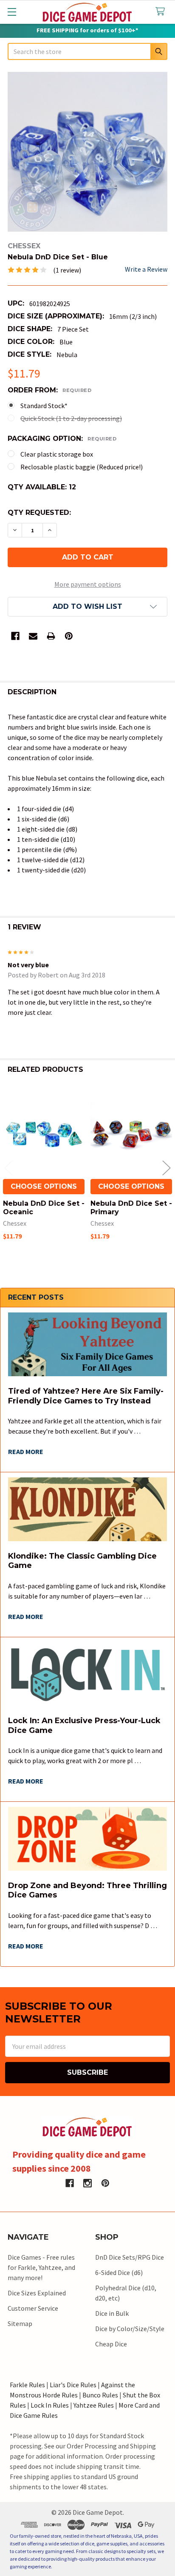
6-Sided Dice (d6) (119, 2272)
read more (26, 1451)
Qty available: (42, 487)
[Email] (33, 636)
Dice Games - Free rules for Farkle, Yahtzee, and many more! (41, 2267)
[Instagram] (87, 2183)
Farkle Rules (27, 2385)
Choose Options (44, 1186)
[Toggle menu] (12, 12)
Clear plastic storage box (57, 454)
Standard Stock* (44, 406)
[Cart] (162, 12)
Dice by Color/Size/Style (130, 2329)
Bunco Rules (100, 2395)
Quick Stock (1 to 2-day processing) (71, 418)
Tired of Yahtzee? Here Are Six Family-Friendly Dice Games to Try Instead (86, 1396)
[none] (87, 152)
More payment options (88, 584)
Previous (8, 1168)
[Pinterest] (69, 636)
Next (167, 1168)
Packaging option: (62, 439)
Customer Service (33, 2308)
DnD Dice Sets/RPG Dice (130, 2257)
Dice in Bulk (112, 2313)
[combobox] (87, 51)
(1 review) (67, 270)
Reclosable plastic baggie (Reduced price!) (82, 467)
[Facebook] (15, 636)
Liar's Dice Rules (73, 2385)
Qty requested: (39, 513)
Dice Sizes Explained (37, 2293)
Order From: (49, 390)
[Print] (51, 636)
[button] (87, 607)
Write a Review (146, 269)
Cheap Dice (111, 2344)
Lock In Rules (50, 2405)
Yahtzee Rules (94, 2405)
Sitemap (20, 2323)
